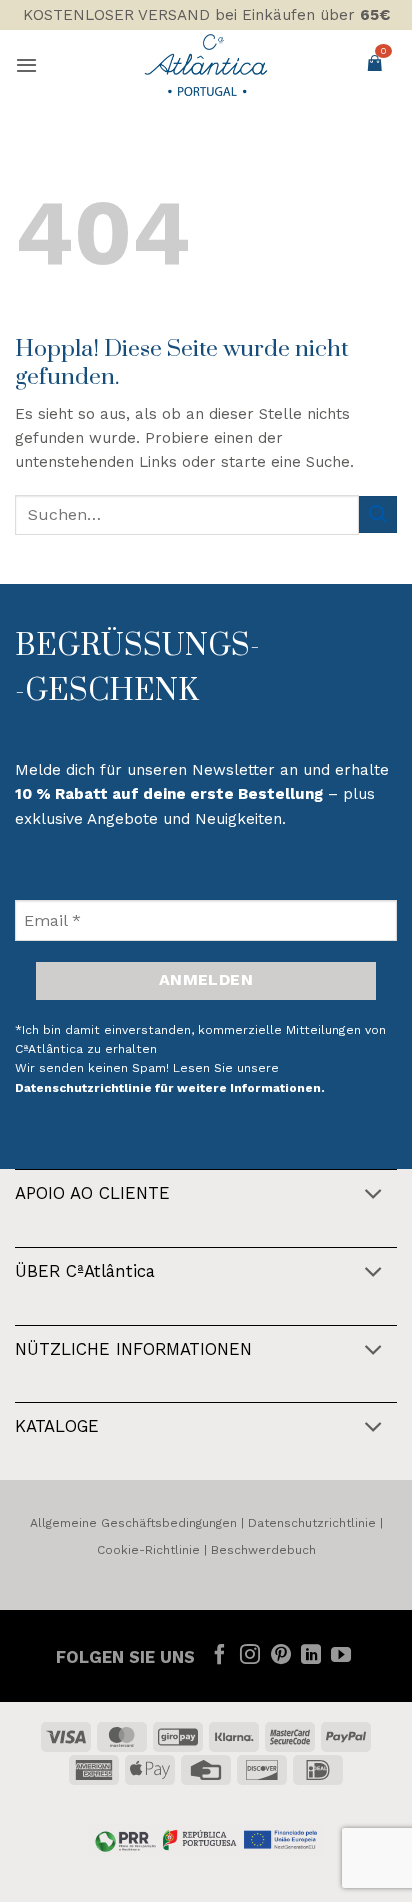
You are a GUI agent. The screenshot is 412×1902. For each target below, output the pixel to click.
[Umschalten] (373, 1195)
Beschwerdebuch (263, 1550)
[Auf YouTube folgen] (341, 1656)
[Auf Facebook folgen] (220, 1656)
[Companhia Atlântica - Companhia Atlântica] (206, 65)
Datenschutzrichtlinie (312, 1523)
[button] (26, 65)
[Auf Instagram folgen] (250, 1656)
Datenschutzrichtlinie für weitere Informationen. (170, 1088)
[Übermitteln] (378, 514)
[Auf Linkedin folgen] (311, 1656)
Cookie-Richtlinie (148, 1550)
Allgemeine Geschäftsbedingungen (133, 1523)
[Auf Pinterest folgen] (280, 1656)
